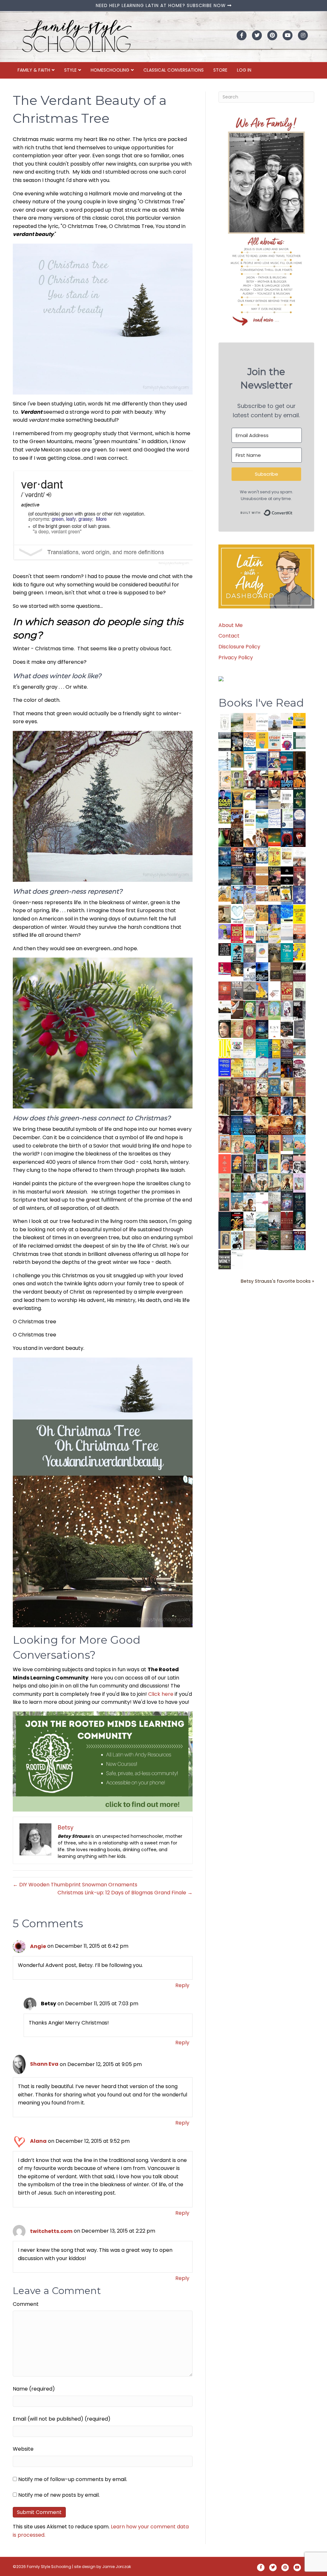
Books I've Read (261, 703)
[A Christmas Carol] (287, 1029)
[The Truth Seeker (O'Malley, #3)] (287, 1106)
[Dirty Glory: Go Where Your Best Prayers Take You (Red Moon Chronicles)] (287, 837)
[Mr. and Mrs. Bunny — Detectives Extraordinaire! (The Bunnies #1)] (262, 855)
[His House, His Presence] (274, 818)
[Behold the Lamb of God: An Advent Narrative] (262, 1029)
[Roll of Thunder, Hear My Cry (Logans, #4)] (287, 1069)
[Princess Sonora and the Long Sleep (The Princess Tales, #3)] (225, 1184)
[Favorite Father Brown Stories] (250, 953)
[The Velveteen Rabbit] (274, 856)
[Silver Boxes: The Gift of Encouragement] (299, 895)
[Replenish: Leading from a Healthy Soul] (225, 761)
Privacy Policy (236, 658)
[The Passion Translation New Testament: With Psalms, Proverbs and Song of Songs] (299, 760)
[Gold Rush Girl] (274, 1182)
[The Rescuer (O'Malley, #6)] (250, 1106)
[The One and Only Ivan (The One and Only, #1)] (299, 1220)
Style (70, 70)
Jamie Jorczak (117, 2567)
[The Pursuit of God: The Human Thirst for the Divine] (299, 1241)
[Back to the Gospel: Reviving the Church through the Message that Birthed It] (262, 818)
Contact (229, 636)
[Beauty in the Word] (299, 1049)
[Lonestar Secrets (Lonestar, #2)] (274, 1125)
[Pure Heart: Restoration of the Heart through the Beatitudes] (237, 915)
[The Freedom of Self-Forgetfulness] (287, 1241)
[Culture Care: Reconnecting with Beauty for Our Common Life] (299, 1029)
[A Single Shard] (225, 837)
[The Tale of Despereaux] (250, 1240)
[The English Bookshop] (262, 933)
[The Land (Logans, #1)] (250, 1087)
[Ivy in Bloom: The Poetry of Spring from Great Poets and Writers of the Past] (250, 1220)
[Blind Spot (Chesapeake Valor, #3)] (287, 780)
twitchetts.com (51, 2231)
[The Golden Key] (299, 991)
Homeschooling (110, 70)
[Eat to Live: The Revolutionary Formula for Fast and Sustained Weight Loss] (250, 933)
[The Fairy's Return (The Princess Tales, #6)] (274, 1146)
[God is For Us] (225, 722)
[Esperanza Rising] (274, 1067)
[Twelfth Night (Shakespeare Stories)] (274, 1010)
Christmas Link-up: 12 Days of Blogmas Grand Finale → (125, 1893)
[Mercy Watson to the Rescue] (287, 1143)
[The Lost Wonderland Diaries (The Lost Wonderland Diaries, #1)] (287, 1201)
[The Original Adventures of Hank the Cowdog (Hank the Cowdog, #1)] (237, 818)
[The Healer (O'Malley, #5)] (262, 1106)
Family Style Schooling (49, 2567)
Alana (38, 2141)
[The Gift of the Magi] (250, 1030)
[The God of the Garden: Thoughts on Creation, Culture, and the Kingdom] (287, 972)
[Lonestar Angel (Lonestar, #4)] (250, 1125)
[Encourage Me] (237, 876)
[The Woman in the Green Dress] (250, 1164)
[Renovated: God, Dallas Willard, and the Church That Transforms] (299, 799)
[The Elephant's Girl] (262, 1182)
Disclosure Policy (239, 647)
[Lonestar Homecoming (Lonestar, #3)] (262, 1125)
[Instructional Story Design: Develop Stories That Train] (274, 741)
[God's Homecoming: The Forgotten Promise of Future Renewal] (237, 722)
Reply (182, 1985)
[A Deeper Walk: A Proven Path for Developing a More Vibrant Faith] (237, 799)
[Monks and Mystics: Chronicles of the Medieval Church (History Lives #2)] (237, 1201)
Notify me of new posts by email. (59, 2495)
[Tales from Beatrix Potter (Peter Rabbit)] (287, 855)
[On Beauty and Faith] (262, 950)
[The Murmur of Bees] (237, 1067)
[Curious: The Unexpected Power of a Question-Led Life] (225, 1048)
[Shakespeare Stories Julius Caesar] (287, 1010)
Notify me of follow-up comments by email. (73, 2479)
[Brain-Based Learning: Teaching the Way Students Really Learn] (287, 741)
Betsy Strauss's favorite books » (278, 1281)
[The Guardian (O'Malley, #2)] (299, 1106)
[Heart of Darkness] (225, 1221)
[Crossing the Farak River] (237, 1164)
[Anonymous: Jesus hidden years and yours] (274, 837)
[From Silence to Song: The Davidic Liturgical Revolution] (262, 761)
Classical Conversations (174, 70)
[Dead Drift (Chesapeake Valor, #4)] (274, 780)
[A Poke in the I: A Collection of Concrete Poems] (225, 968)
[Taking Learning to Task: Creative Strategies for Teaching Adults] (274, 1049)
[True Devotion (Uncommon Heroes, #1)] (262, 780)
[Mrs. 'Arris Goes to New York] (262, 913)
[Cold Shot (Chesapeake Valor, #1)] (225, 799)
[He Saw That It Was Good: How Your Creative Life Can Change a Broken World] (237, 952)
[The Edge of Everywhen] (299, 1125)
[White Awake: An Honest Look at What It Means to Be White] (262, 1067)
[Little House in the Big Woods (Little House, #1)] (237, 1144)
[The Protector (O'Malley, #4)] (274, 1106)
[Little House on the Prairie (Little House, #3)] (225, 1144)
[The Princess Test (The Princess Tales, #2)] (225, 1204)
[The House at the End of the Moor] (274, 1202)
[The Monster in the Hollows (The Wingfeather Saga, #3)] (274, 1240)
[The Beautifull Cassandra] (287, 875)
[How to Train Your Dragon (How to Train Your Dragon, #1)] (299, 1087)
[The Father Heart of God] (237, 857)
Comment (26, 2304)
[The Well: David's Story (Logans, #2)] (237, 1087)
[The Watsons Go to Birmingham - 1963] (299, 1068)
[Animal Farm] (262, 1203)
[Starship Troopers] (299, 1011)
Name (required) (34, 2389)
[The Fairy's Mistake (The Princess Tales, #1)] (299, 1183)
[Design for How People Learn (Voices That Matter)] (262, 740)
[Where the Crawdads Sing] (299, 933)
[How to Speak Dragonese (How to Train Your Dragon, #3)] (262, 1087)
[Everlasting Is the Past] (250, 991)
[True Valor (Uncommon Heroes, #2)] (250, 780)
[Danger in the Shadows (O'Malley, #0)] (225, 1106)
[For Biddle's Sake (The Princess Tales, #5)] (262, 1165)
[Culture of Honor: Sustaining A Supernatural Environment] (250, 856)
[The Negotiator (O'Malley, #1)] (225, 1126)
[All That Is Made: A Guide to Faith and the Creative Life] (287, 932)
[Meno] (237, 1260)
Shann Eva (44, 2064)
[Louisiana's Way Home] (237, 1029)
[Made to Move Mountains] (262, 1221)
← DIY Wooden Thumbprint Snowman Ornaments (75, 1885)
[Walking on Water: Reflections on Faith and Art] (287, 914)
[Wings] (237, 894)
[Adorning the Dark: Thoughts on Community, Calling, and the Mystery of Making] (299, 1202)
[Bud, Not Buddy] (237, 1241)
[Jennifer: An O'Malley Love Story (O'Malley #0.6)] (287, 1087)
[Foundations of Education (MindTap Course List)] (237, 759)
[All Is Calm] (237, 1125)
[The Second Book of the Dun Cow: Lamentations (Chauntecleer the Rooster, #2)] (262, 971)
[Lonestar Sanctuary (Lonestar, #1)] (287, 1125)
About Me (231, 625)
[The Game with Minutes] (237, 837)
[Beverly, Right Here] (225, 1029)
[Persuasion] (299, 876)
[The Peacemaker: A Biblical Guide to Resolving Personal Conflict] (250, 1067)
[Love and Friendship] (262, 876)
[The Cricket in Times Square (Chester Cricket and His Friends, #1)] (237, 742)
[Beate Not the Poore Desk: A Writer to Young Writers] (299, 972)
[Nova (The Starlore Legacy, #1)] (225, 857)
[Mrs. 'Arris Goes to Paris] (274, 914)
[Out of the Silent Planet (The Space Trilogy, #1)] (262, 1240)
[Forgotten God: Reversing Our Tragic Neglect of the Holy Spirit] (237, 1010)
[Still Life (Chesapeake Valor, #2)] (299, 780)
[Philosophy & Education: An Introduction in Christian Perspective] (299, 740)
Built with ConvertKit (293, 511)
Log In (244, 70)
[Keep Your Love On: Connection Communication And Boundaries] (299, 837)
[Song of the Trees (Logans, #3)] (225, 1087)
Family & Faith (34, 70)
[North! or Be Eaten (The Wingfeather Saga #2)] (262, 1144)
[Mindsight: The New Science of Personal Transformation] (262, 722)
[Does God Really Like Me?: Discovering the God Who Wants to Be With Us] (262, 799)
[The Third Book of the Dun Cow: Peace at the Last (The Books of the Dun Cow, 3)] (250, 971)
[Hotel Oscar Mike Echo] (262, 838)
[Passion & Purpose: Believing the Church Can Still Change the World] (287, 761)
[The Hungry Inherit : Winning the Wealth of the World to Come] (274, 876)
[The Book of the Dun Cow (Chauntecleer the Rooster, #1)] (262, 991)
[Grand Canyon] (262, 893)
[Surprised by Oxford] (225, 876)
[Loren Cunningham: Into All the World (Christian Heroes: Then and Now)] (287, 991)
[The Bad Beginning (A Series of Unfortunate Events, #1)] (225, 1240)
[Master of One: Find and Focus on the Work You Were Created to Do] (250, 914)
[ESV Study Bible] (274, 1029)
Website (23, 2449)
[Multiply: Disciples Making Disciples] (274, 991)
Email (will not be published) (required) (62, 2419)
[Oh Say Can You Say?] (299, 952)
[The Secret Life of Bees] (287, 895)
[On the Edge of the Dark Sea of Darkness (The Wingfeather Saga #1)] (287, 1183)
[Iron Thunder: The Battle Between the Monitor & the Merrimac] (225, 914)
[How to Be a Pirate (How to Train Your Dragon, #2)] (274, 1087)
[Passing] (237, 1106)
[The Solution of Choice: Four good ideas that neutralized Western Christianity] (287, 799)
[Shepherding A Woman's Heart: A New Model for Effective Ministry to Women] (225, 991)
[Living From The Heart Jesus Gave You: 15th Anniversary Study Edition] (287, 818)
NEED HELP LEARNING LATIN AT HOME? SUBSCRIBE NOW (162, 5)
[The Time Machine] (250, 895)
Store (220, 70)
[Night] (225, 741)
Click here (161, 1694)
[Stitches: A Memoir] (274, 893)
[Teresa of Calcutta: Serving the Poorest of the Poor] (287, 1164)
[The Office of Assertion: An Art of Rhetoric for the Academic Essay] (287, 1049)
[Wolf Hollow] (299, 818)
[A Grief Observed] (250, 741)
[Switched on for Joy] (274, 760)
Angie (38, 1946)
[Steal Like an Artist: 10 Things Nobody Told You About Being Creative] (225, 949)
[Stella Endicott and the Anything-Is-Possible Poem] (250, 1144)
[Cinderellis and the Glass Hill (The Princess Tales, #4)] (274, 1164)
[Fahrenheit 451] (237, 1221)
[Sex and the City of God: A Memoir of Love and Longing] (299, 857)
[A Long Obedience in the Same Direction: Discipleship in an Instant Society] (225, 1010)
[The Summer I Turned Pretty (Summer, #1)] (250, 837)
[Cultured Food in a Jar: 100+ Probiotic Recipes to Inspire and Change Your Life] (225, 932)
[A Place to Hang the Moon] (237, 780)
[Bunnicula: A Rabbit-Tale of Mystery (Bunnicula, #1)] (250, 876)
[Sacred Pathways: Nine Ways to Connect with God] (274, 953)
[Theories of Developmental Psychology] (274, 723)
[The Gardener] (225, 893)
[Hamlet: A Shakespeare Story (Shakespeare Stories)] (262, 1010)
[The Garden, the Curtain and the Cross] (225, 816)
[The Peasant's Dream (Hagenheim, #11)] (250, 1183)
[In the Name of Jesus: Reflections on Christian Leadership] (250, 1048)
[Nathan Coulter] (274, 971)
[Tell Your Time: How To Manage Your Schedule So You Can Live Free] (287, 952)
